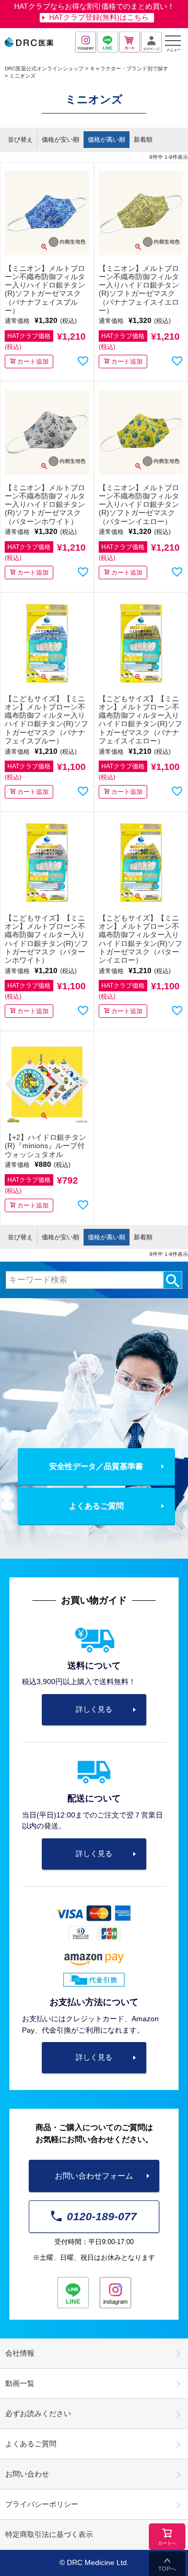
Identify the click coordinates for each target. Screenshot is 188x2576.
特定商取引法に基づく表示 (49, 2535)
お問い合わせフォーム (94, 2176)
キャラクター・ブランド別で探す (129, 69)
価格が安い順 (61, 140)
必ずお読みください (38, 2414)
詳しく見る (94, 1709)
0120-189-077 (102, 2216)
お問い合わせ (27, 2474)
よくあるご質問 (96, 1506)
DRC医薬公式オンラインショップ (44, 69)
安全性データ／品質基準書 (96, 1466)
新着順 (143, 140)
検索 (173, 1280)
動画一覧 (20, 2384)
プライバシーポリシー (42, 2504)
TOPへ (167, 2569)
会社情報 (20, 2353)
